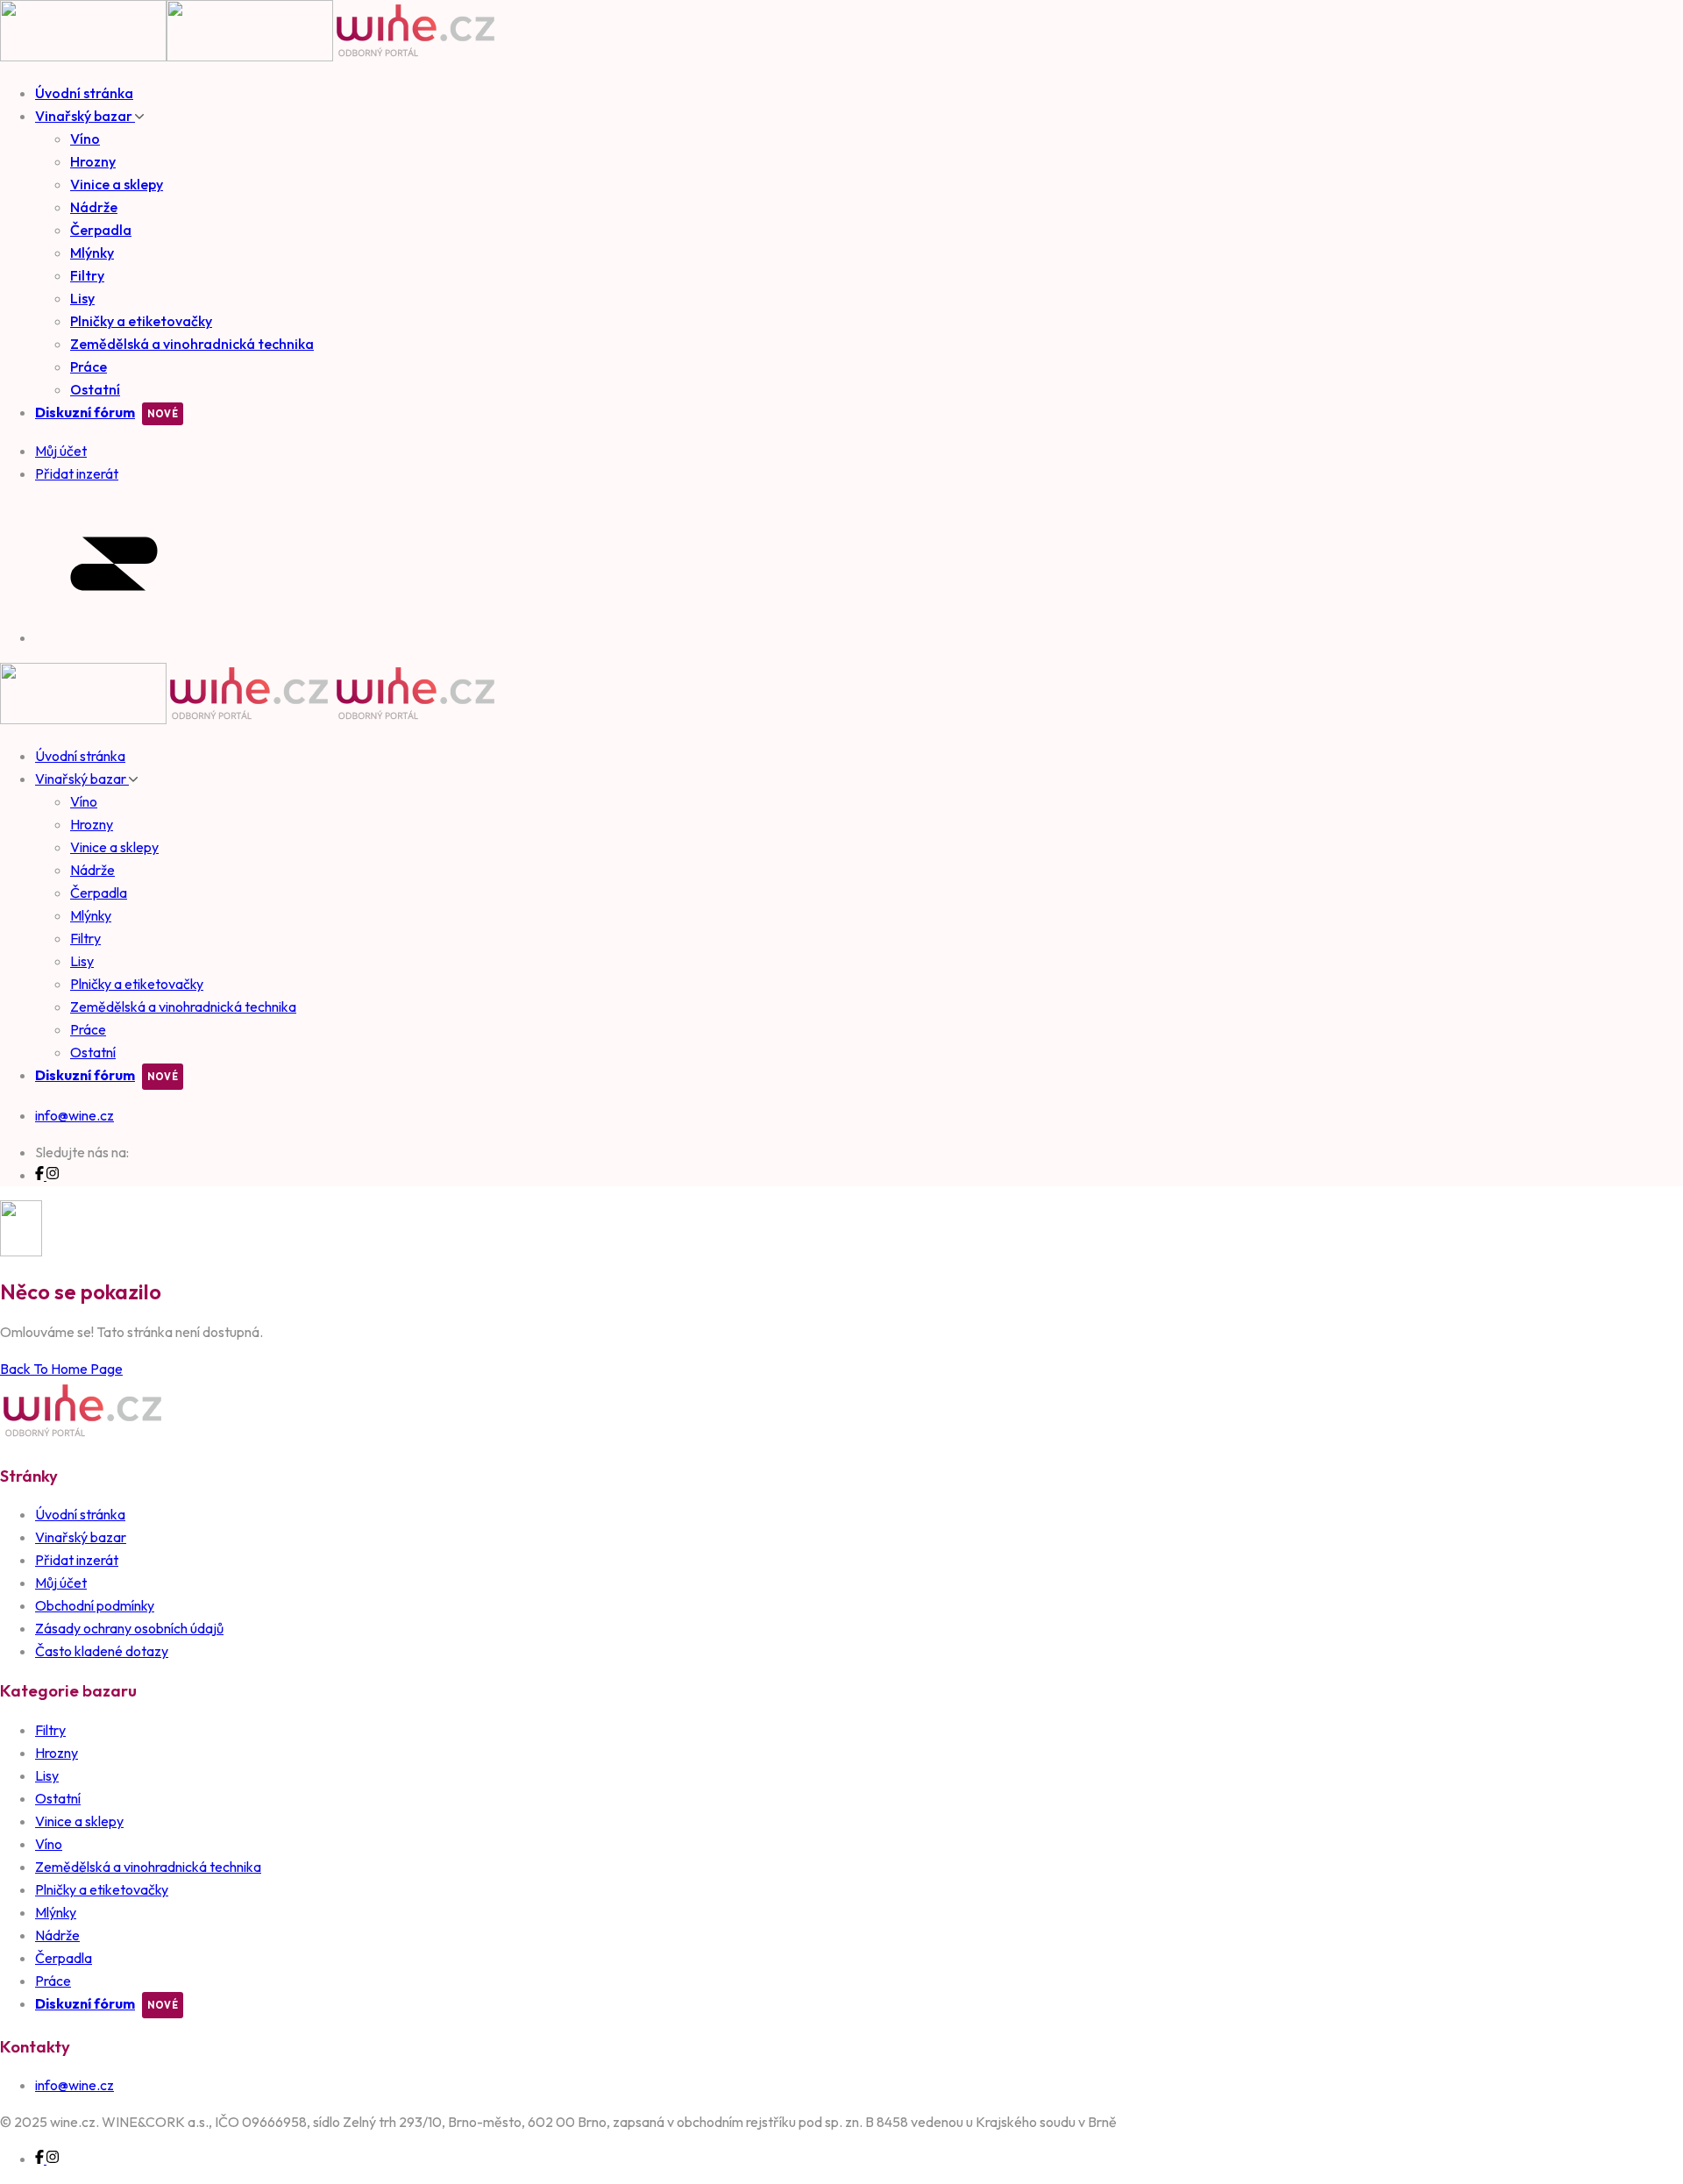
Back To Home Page (61, 1369)
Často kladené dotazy (102, 1651)
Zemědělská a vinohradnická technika (192, 344)
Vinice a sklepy (117, 184)
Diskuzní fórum (85, 412)
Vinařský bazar (85, 116)
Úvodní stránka (84, 93)
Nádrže (94, 207)
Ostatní (95, 389)
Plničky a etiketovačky (141, 321)
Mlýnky (92, 253)
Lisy (82, 298)
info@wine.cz (75, 1115)
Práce (89, 366)
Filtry (87, 275)
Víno (85, 139)
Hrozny (93, 161)
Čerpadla (101, 230)
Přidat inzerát (77, 1560)
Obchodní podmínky (95, 1605)
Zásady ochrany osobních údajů (129, 1628)
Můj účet (61, 1583)
